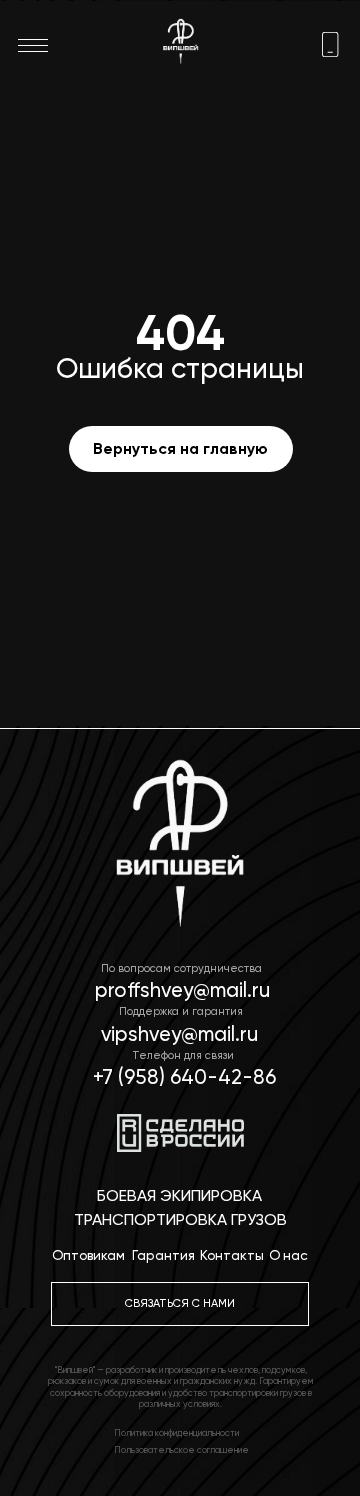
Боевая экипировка (179, 1195)
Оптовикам (88, 1255)
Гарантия (163, 1255)
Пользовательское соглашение (181, 1450)
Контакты (232, 1255)
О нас (288, 1255)
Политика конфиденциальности (176, 1433)
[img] (330, 44)
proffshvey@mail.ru (182, 990)
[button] (180, 1304)
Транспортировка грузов (180, 1219)
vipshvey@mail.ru (179, 1034)
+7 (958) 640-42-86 (184, 1077)
